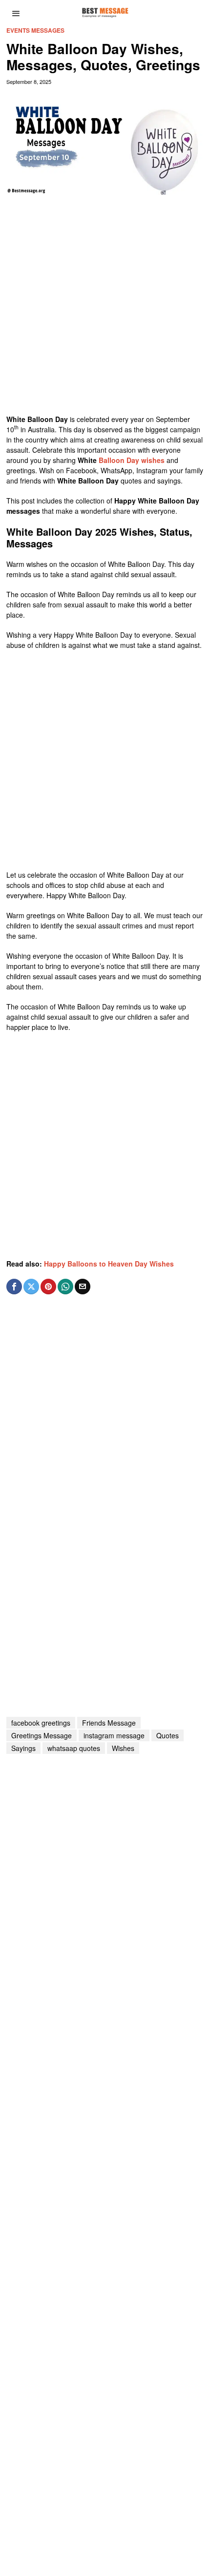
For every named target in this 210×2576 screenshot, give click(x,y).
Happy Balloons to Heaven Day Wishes (109, 1264)
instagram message (114, 1735)
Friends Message (109, 1723)
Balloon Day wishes (132, 460)
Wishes (123, 1748)
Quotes (168, 1735)
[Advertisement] (105, 309)
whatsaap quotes (74, 1748)
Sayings (23, 1748)
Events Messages (35, 30)
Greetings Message (42, 1735)
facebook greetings (41, 1723)
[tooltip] (14, 1287)
